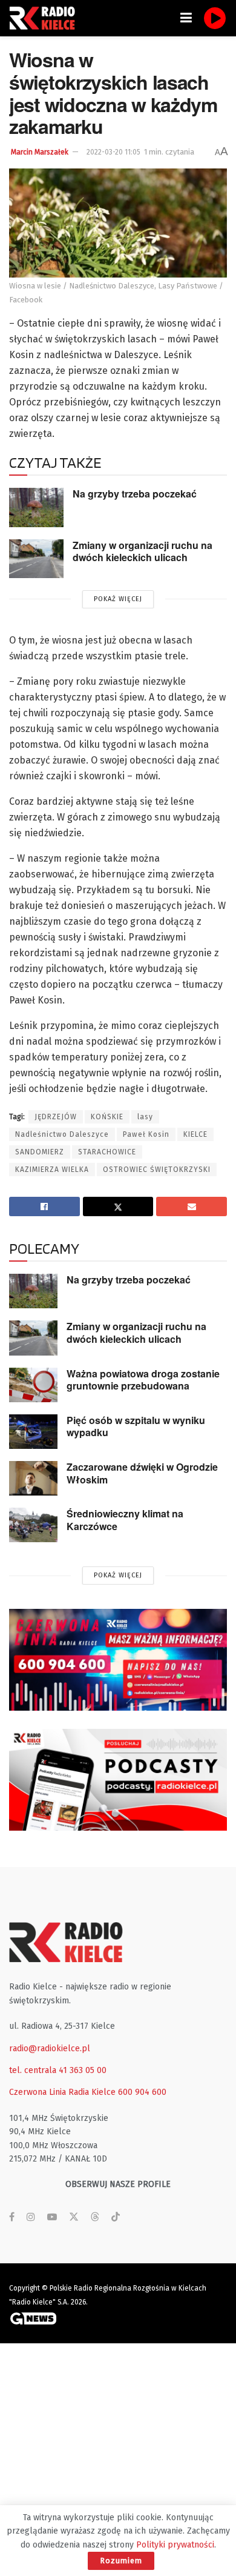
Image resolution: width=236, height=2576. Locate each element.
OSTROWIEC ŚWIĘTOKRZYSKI (157, 1170)
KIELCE (195, 1134)
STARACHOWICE (107, 1152)
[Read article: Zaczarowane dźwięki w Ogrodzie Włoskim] (33, 1478)
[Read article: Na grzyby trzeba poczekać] (36, 507)
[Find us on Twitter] (74, 2217)
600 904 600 (142, 2092)
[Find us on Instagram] (31, 2217)
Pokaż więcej (118, 599)
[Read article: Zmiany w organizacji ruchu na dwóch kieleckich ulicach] (36, 559)
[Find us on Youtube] (52, 2217)
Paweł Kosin (146, 1134)
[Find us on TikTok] (116, 2218)
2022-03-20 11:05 (113, 152)
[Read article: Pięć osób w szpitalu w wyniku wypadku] (33, 1432)
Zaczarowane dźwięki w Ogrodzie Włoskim (142, 1473)
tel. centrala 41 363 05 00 (58, 2070)
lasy (145, 1117)
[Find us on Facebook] (12, 2217)
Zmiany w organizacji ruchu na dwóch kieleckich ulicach (143, 551)
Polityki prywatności (175, 2545)
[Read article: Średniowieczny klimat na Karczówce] (33, 1525)
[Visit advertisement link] (118, 1660)
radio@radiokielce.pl (50, 2048)
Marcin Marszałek (40, 152)
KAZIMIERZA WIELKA (52, 1170)
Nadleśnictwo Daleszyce (62, 1134)
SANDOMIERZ (40, 1152)
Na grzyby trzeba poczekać (135, 494)
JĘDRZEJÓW (56, 1117)
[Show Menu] (186, 18)
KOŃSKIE (107, 1117)
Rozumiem (121, 2561)
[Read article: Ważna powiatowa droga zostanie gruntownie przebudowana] (33, 1385)
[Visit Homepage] (45, 18)
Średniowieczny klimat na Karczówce (125, 1520)
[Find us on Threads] (95, 2218)
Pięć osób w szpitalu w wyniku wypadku (136, 1426)
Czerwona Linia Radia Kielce (62, 2092)
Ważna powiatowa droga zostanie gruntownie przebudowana (143, 1380)
